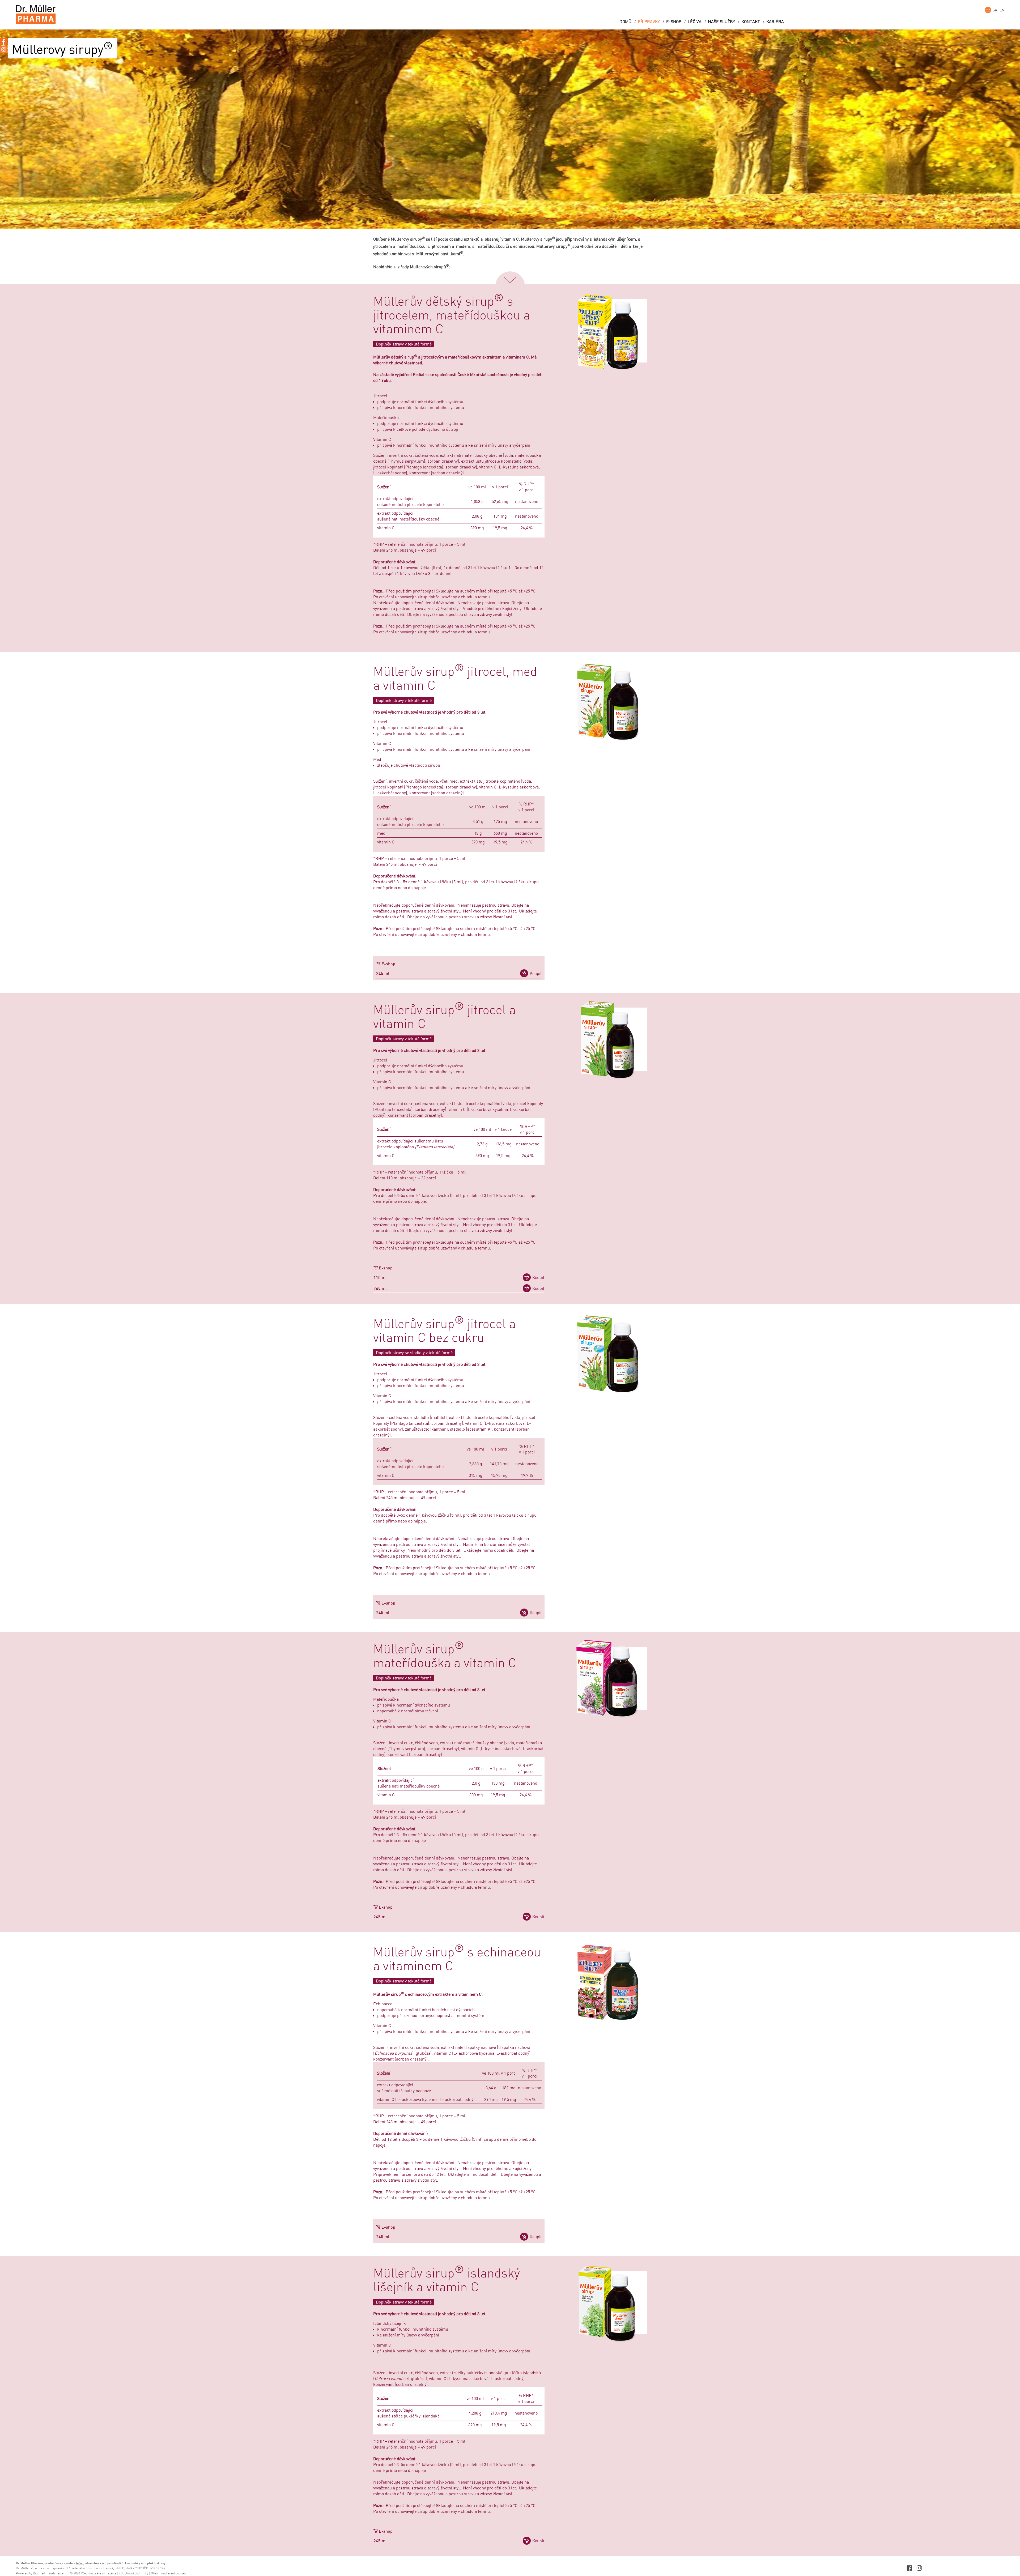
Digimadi (39, 2573)
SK (995, 10)
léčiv (79, 2563)
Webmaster (57, 2573)
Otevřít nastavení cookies (169, 2573)
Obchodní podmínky (134, 2573)
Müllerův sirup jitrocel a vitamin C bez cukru (445, 1331)
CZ (988, 10)
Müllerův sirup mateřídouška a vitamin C (445, 1657)
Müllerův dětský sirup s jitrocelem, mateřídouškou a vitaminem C (452, 316)
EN (1002, 10)
